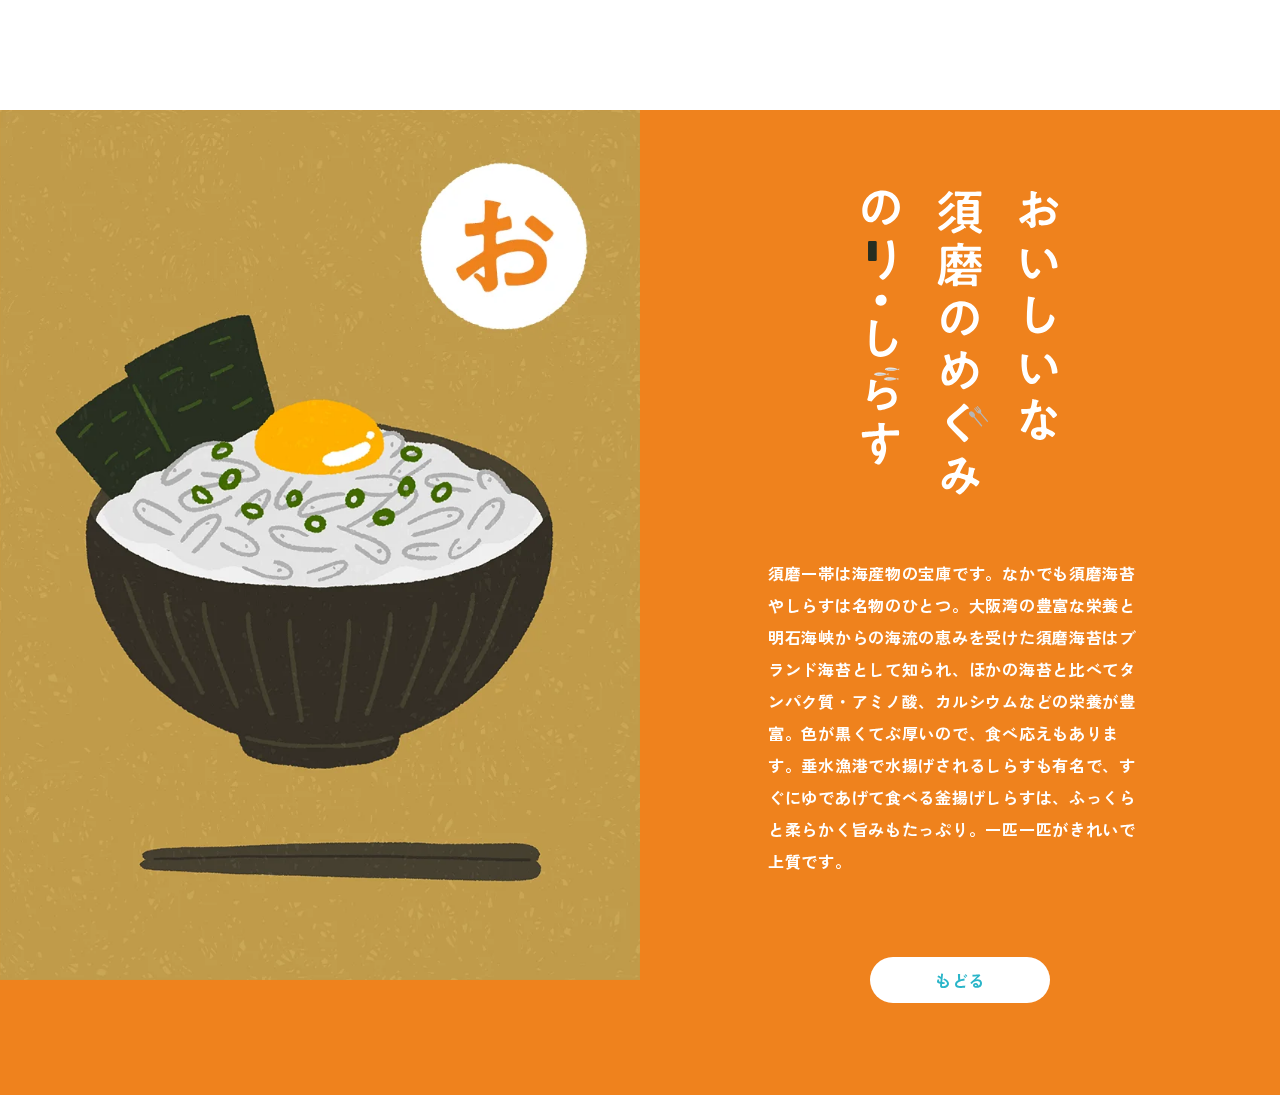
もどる (960, 980)
